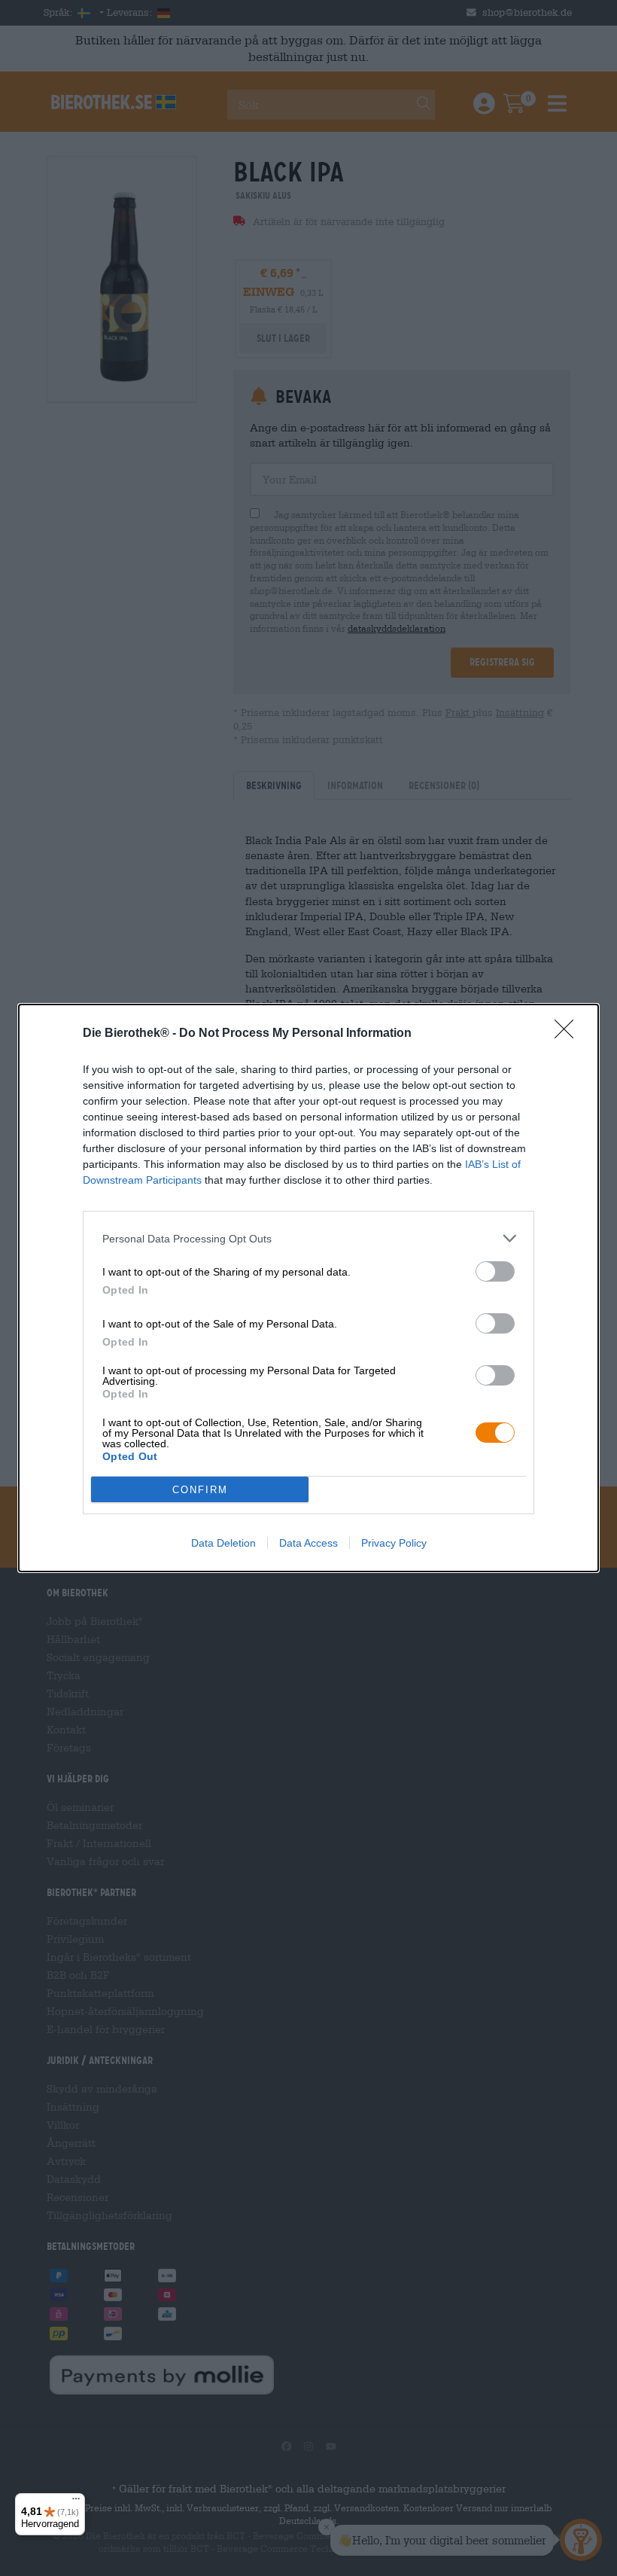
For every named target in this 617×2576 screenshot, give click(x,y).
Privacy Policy (394, 1543)
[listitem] (308, 1238)
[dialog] (308, 1288)
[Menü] (76, 2502)
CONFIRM (200, 1490)
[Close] (569, 1034)
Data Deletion (223, 1543)
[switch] (495, 1271)
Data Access (308, 1543)
